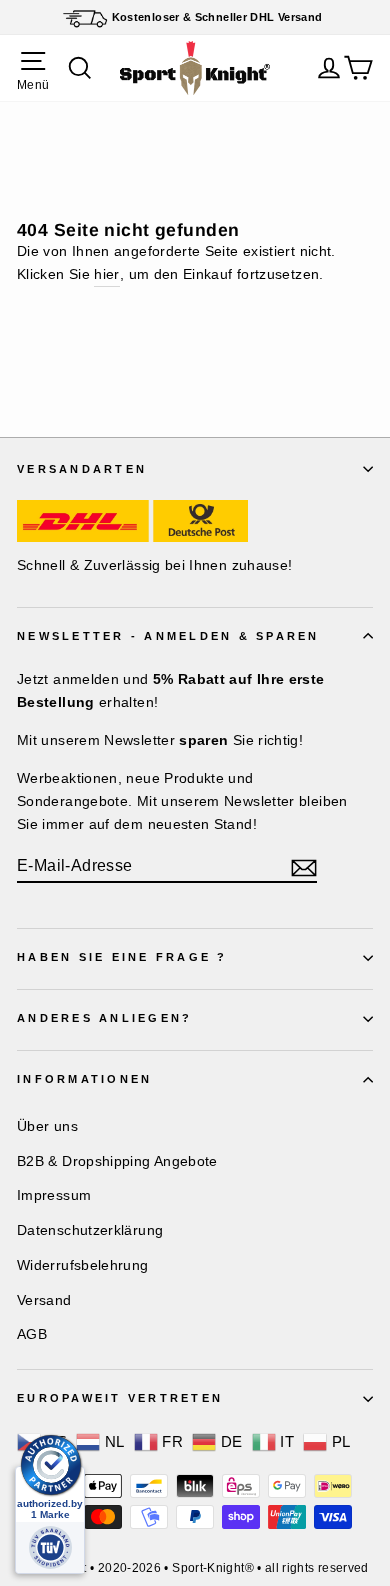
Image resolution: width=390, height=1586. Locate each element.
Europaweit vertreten (120, 1398)
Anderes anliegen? (104, 1018)
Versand (44, 1300)
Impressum (54, 1195)
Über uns (47, 1126)
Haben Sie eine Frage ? (122, 957)
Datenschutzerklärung (90, 1230)
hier (106, 274)
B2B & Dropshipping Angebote (117, 1161)
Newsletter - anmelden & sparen (168, 636)
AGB (32, 1334)
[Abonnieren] (304, 867)
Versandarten (82, 469)
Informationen (84, 1079)
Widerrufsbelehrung (83, 1265)
